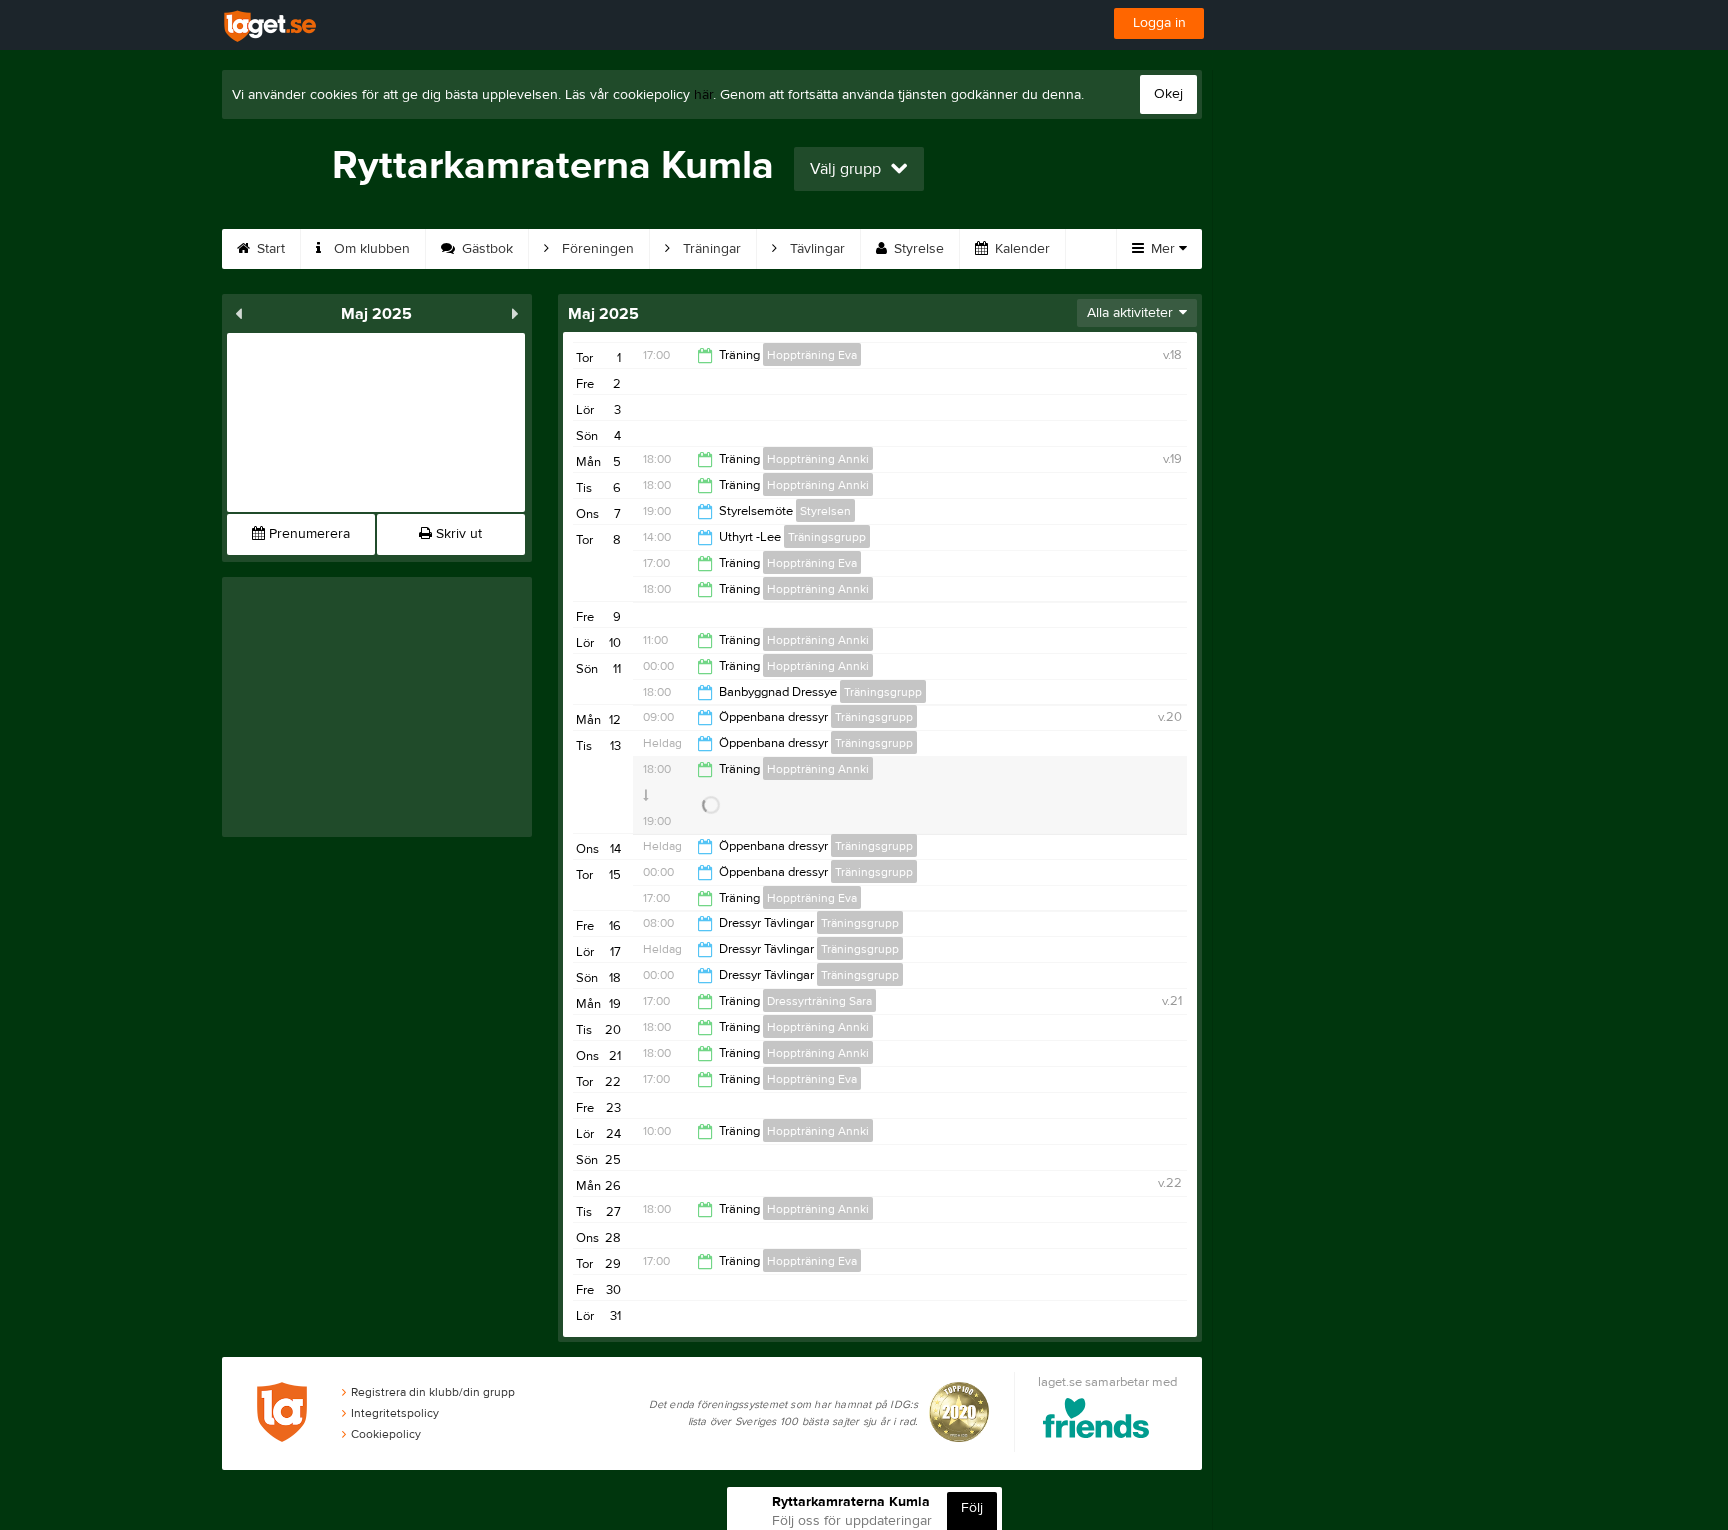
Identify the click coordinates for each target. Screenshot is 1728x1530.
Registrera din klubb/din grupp (433, 1392)
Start (269, 249)
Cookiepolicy (386, 1434)
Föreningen (596, 249)
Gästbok (485, 249)
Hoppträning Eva (812, 355)
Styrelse (917, 249)
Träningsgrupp (827, 537)
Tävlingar (815, 249)
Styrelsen (825, 511)
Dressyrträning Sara (819, 1001)
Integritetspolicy (395, 1413)
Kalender (1020, 249)
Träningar (710, 249)
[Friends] (1096, 1421)
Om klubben (370, 249)
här (703, 95)
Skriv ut (457, 534)
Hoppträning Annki (818, 459)
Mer (1163, 249)
